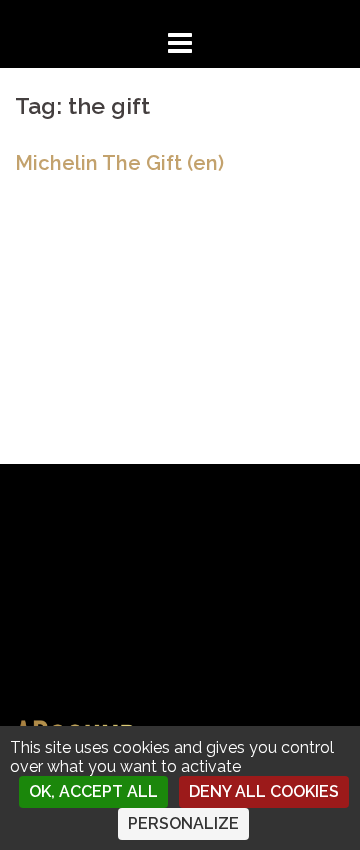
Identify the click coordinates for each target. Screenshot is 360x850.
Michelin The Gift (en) (119, 163)
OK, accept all (93, 791)
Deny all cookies (264, 791)
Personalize (183, 823)
